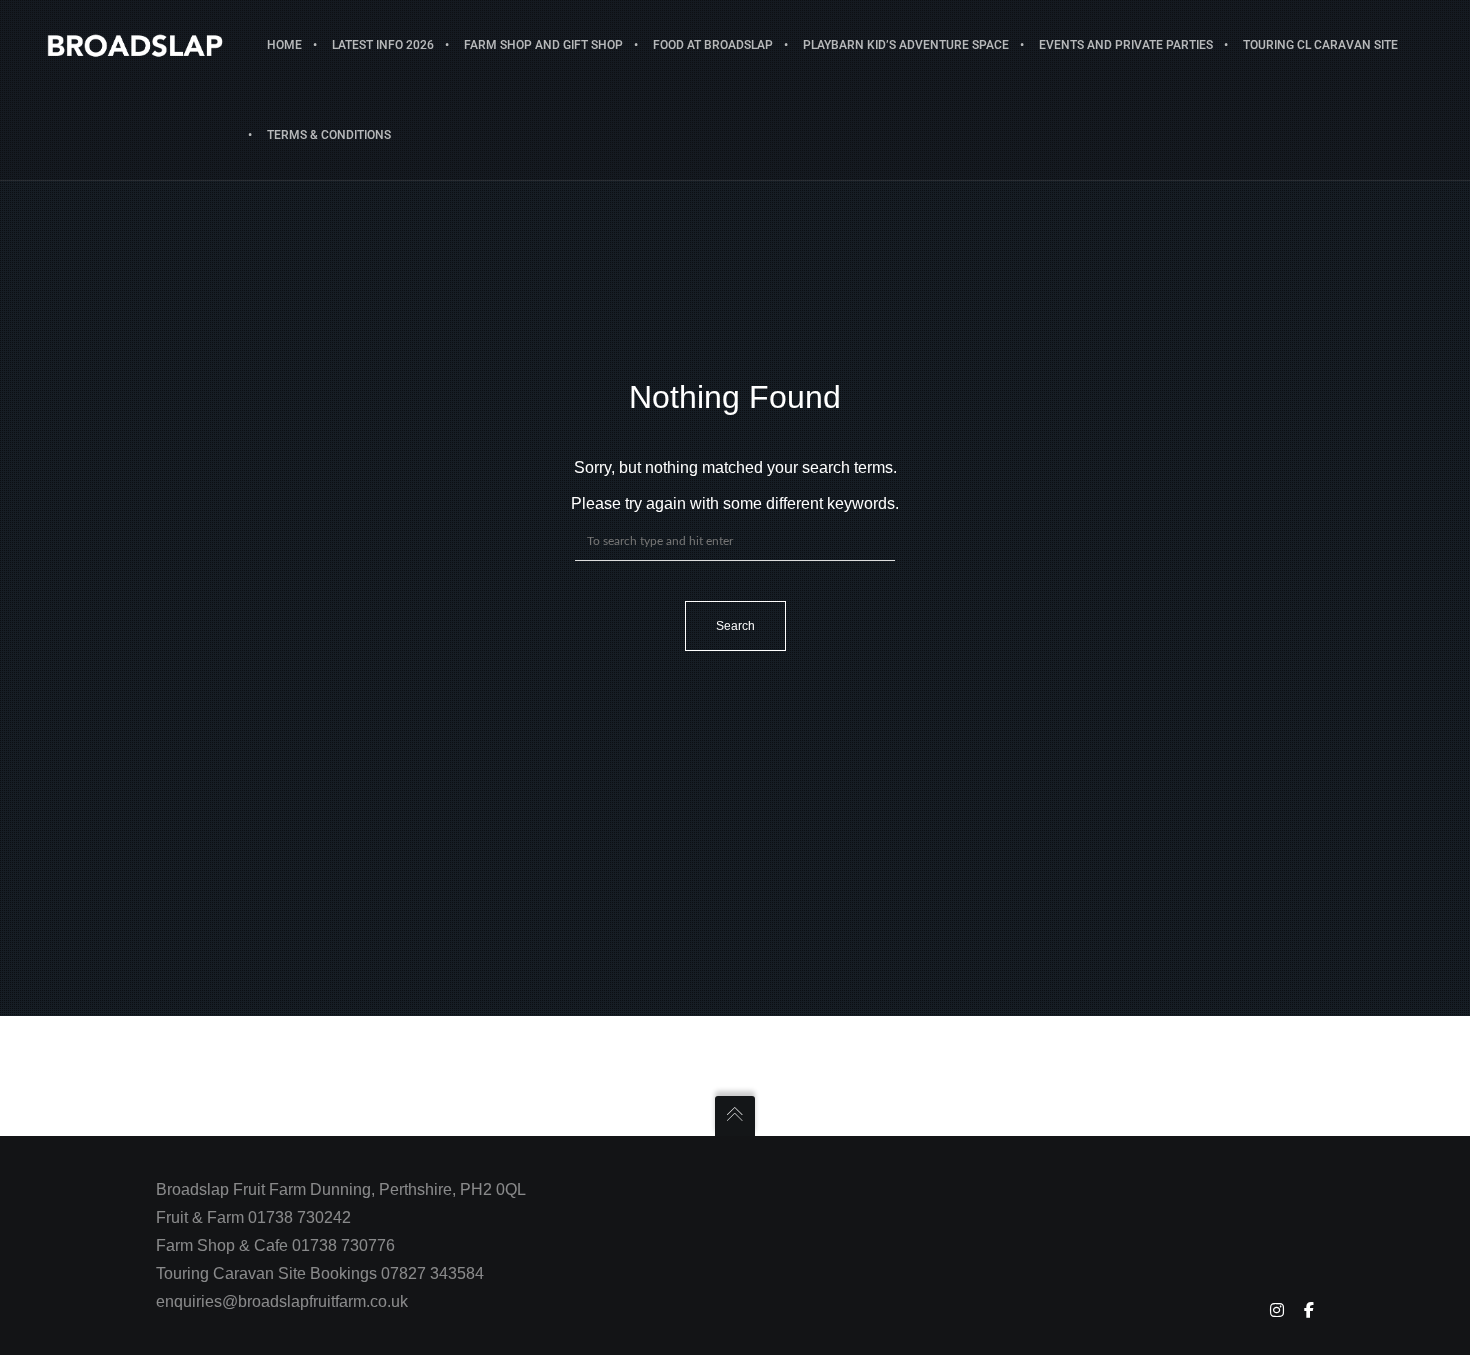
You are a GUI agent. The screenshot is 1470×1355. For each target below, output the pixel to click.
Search (735, 626)
